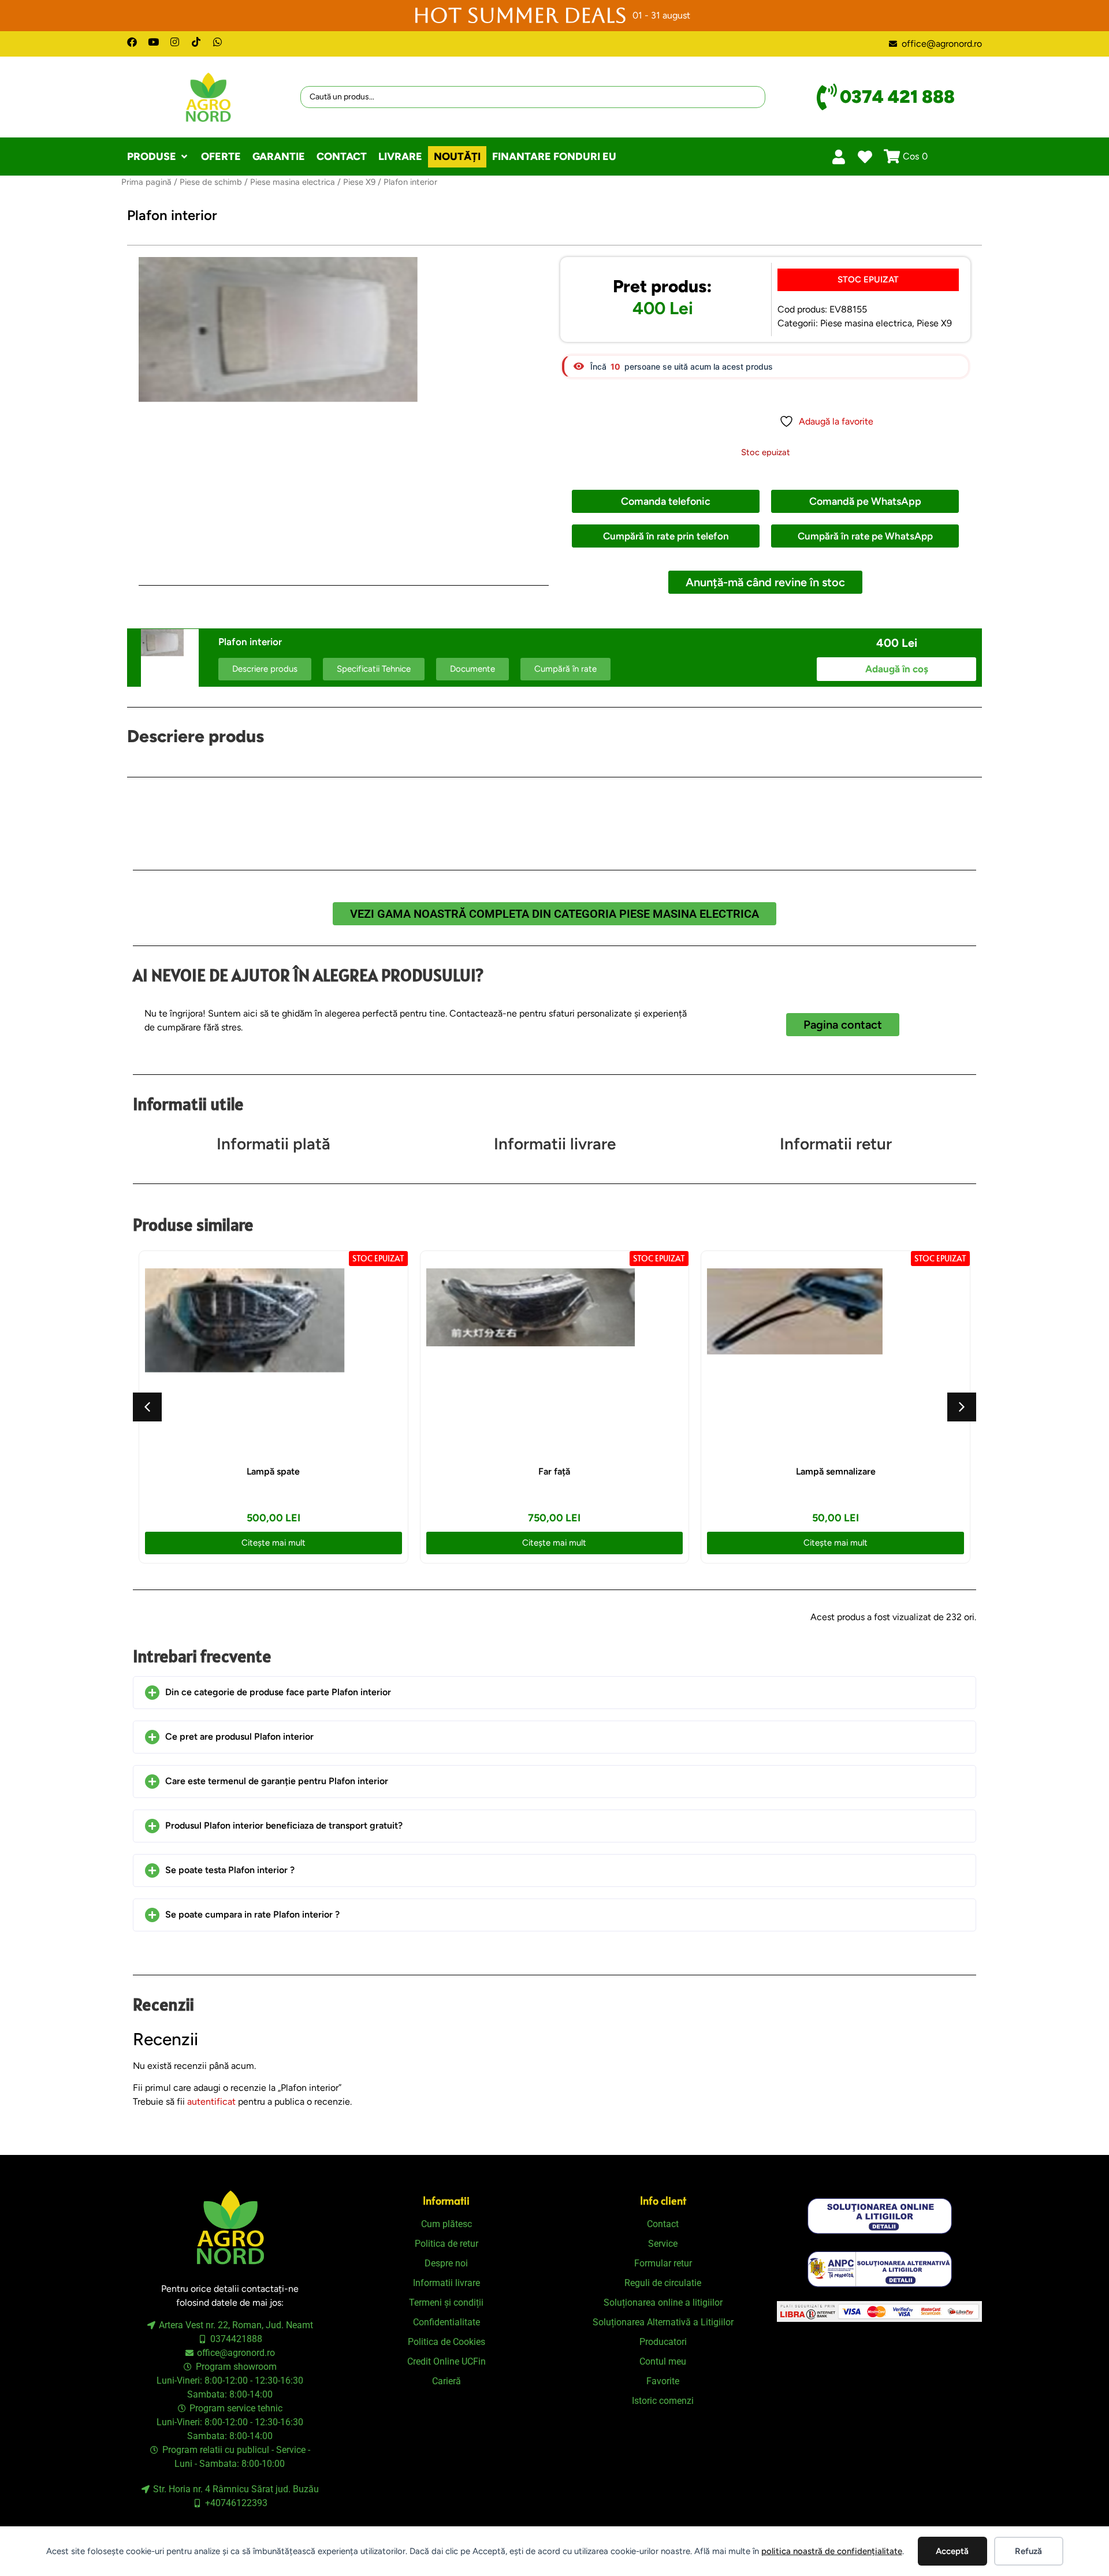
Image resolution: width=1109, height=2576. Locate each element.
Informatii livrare (555, 1144)
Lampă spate (273, 1471)
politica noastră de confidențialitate (832, 2551)
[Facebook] (132, 42)
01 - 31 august (661, 15)
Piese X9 (359, 182)
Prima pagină (146, 182)
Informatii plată (273, 1144)
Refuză (1028, 2551)
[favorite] (865, 157)
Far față (554, 1471)
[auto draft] (344, 411)
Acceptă (952, 2551)
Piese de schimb (211, 182)
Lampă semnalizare (836, 1471)
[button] (158, 157)
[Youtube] (153, 42)
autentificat (211, 2102)
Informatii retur (836, 1144)
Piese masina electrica (293, 182)
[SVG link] (880, 2216)
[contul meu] (839, 157)
